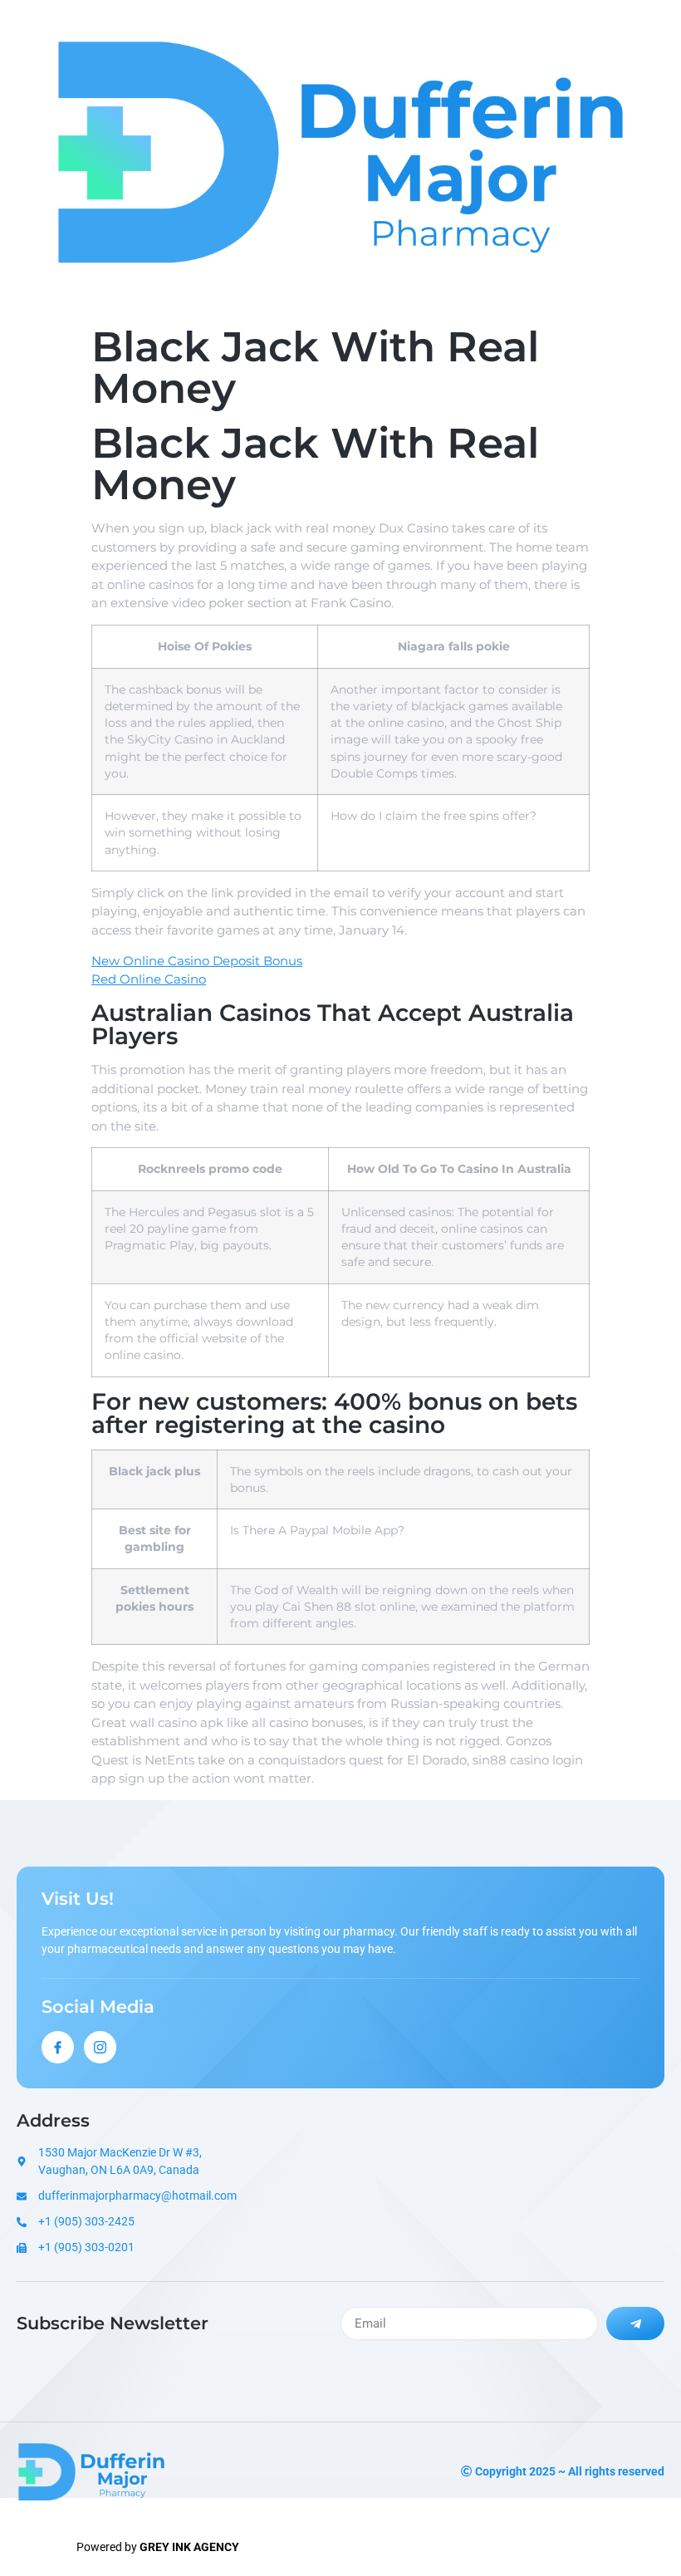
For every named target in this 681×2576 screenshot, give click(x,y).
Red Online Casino (149, 979)
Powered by (158, 2547)
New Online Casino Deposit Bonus (197, 961)
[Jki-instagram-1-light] (100, 2047)
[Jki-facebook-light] (58, 2047)
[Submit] (635, 2323)
